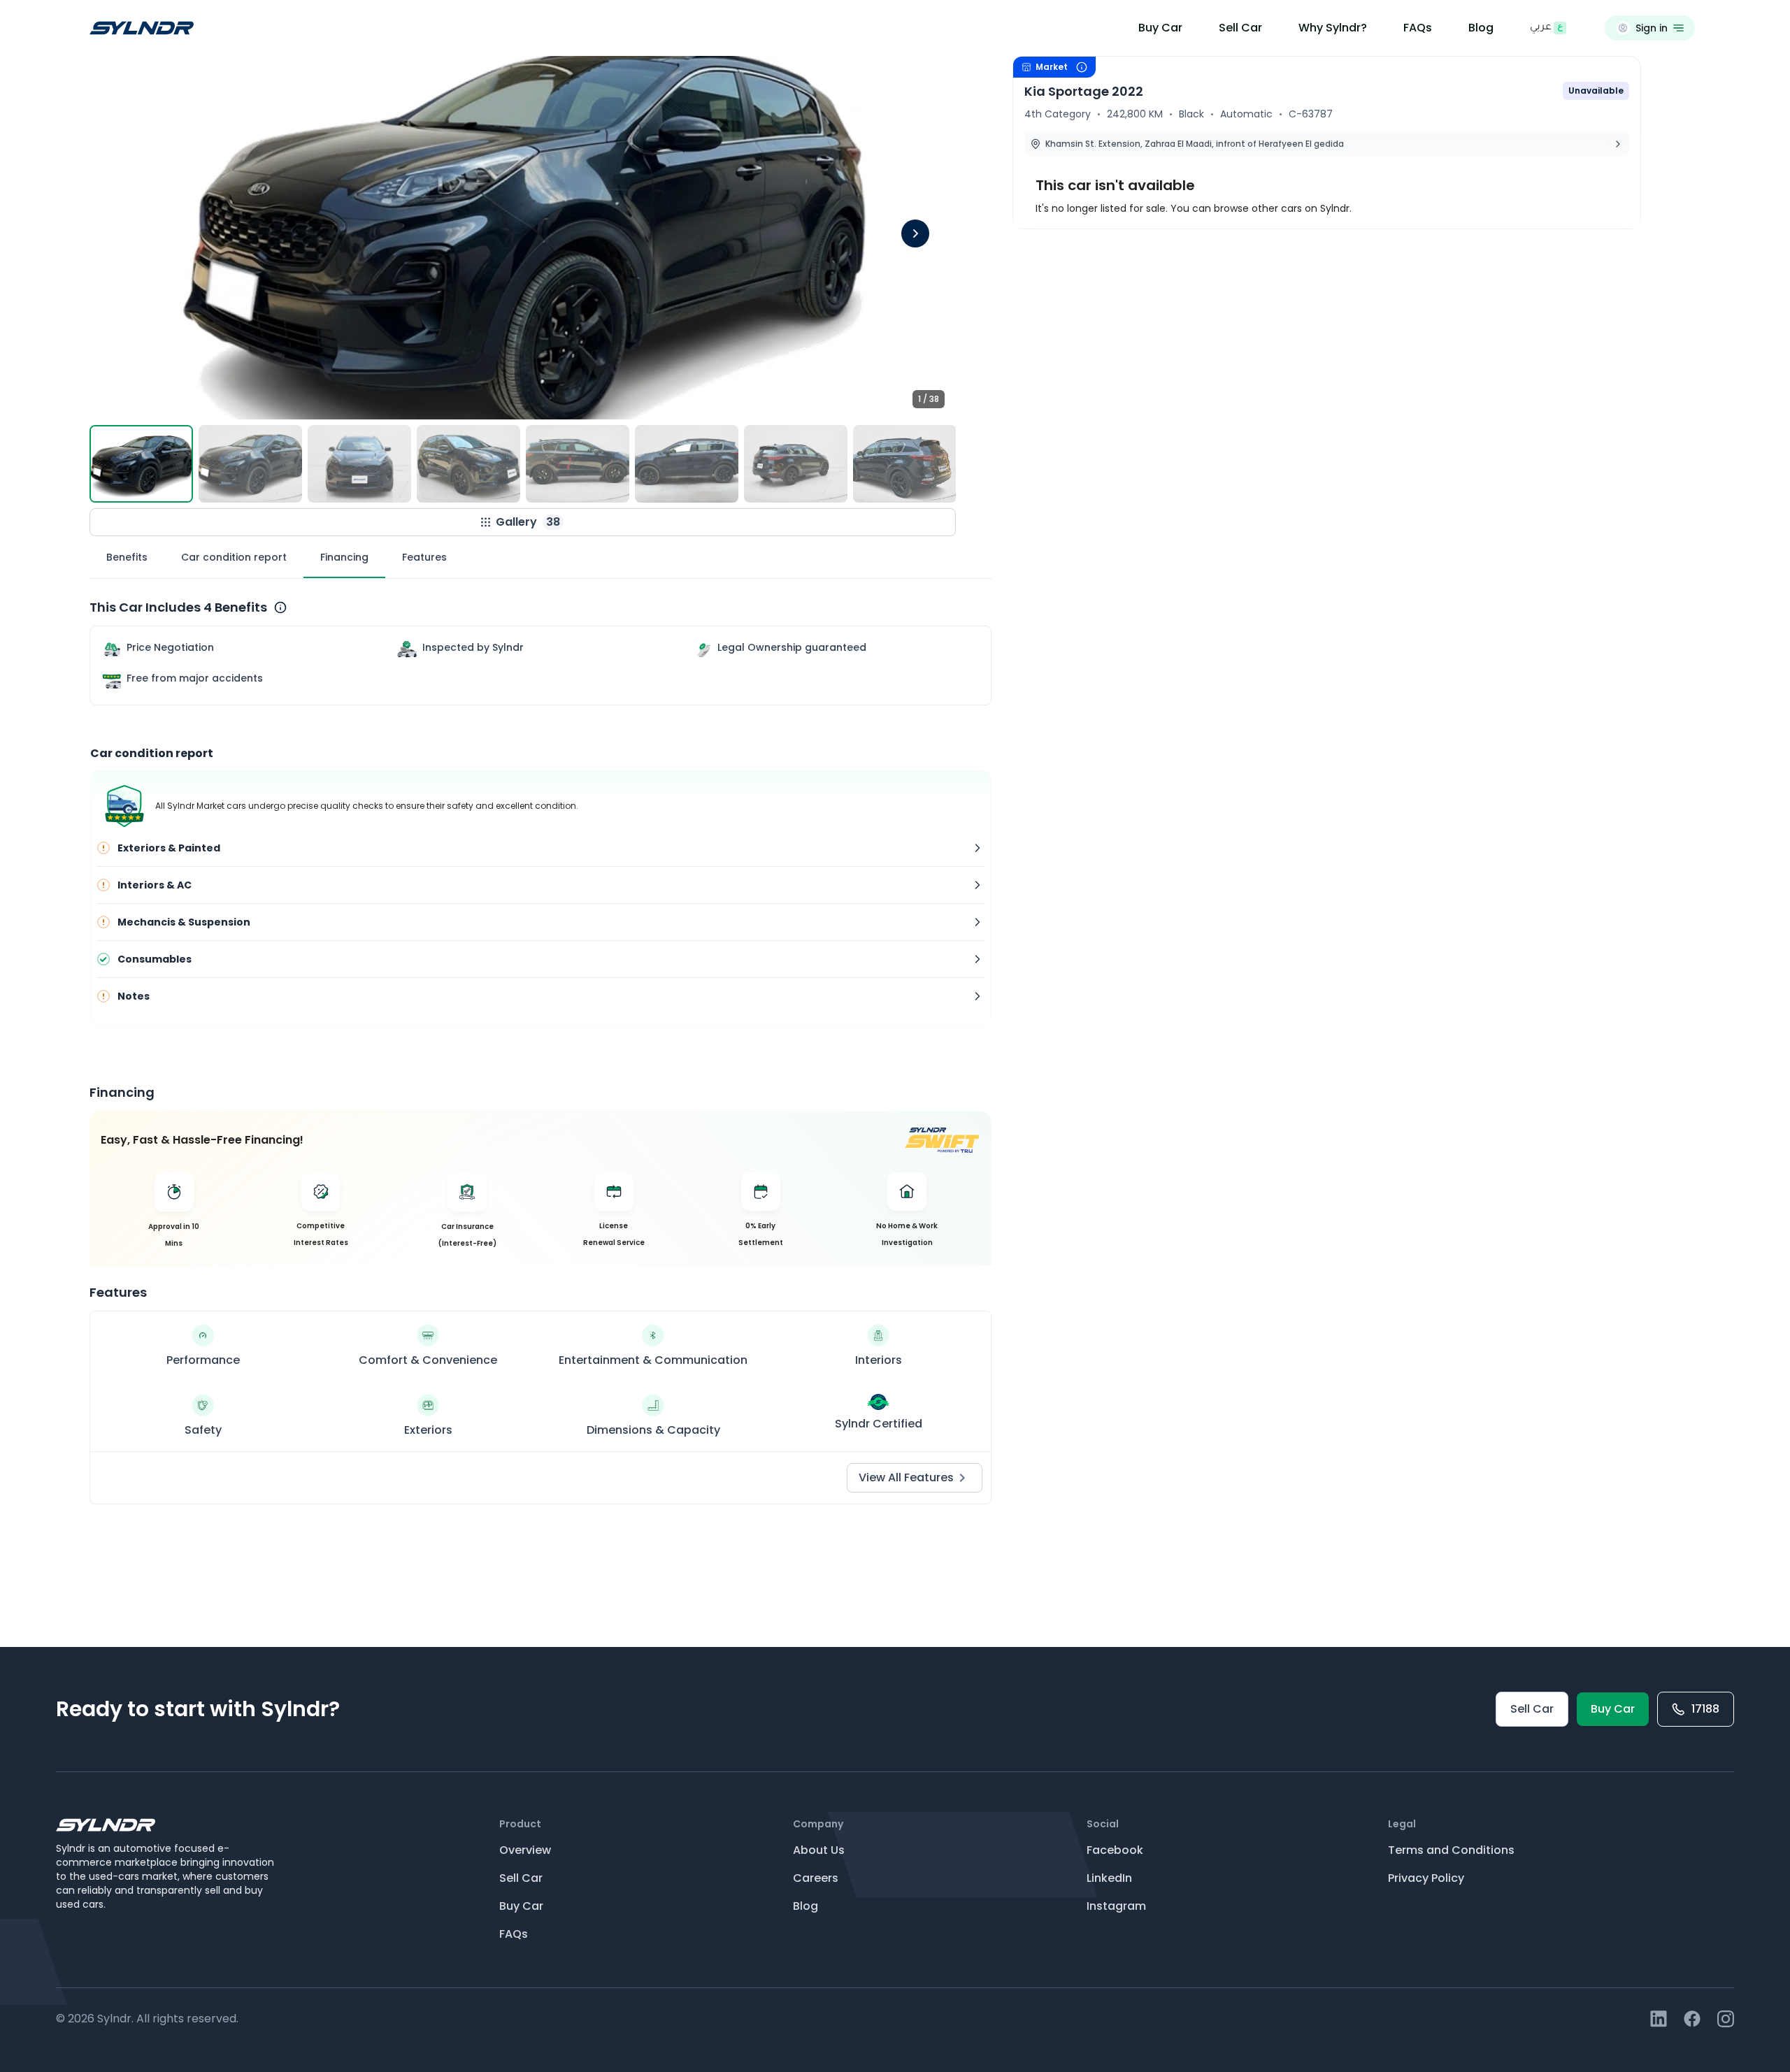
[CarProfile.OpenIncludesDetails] (280, 607)
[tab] (127, 557)
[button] (523, 238)
